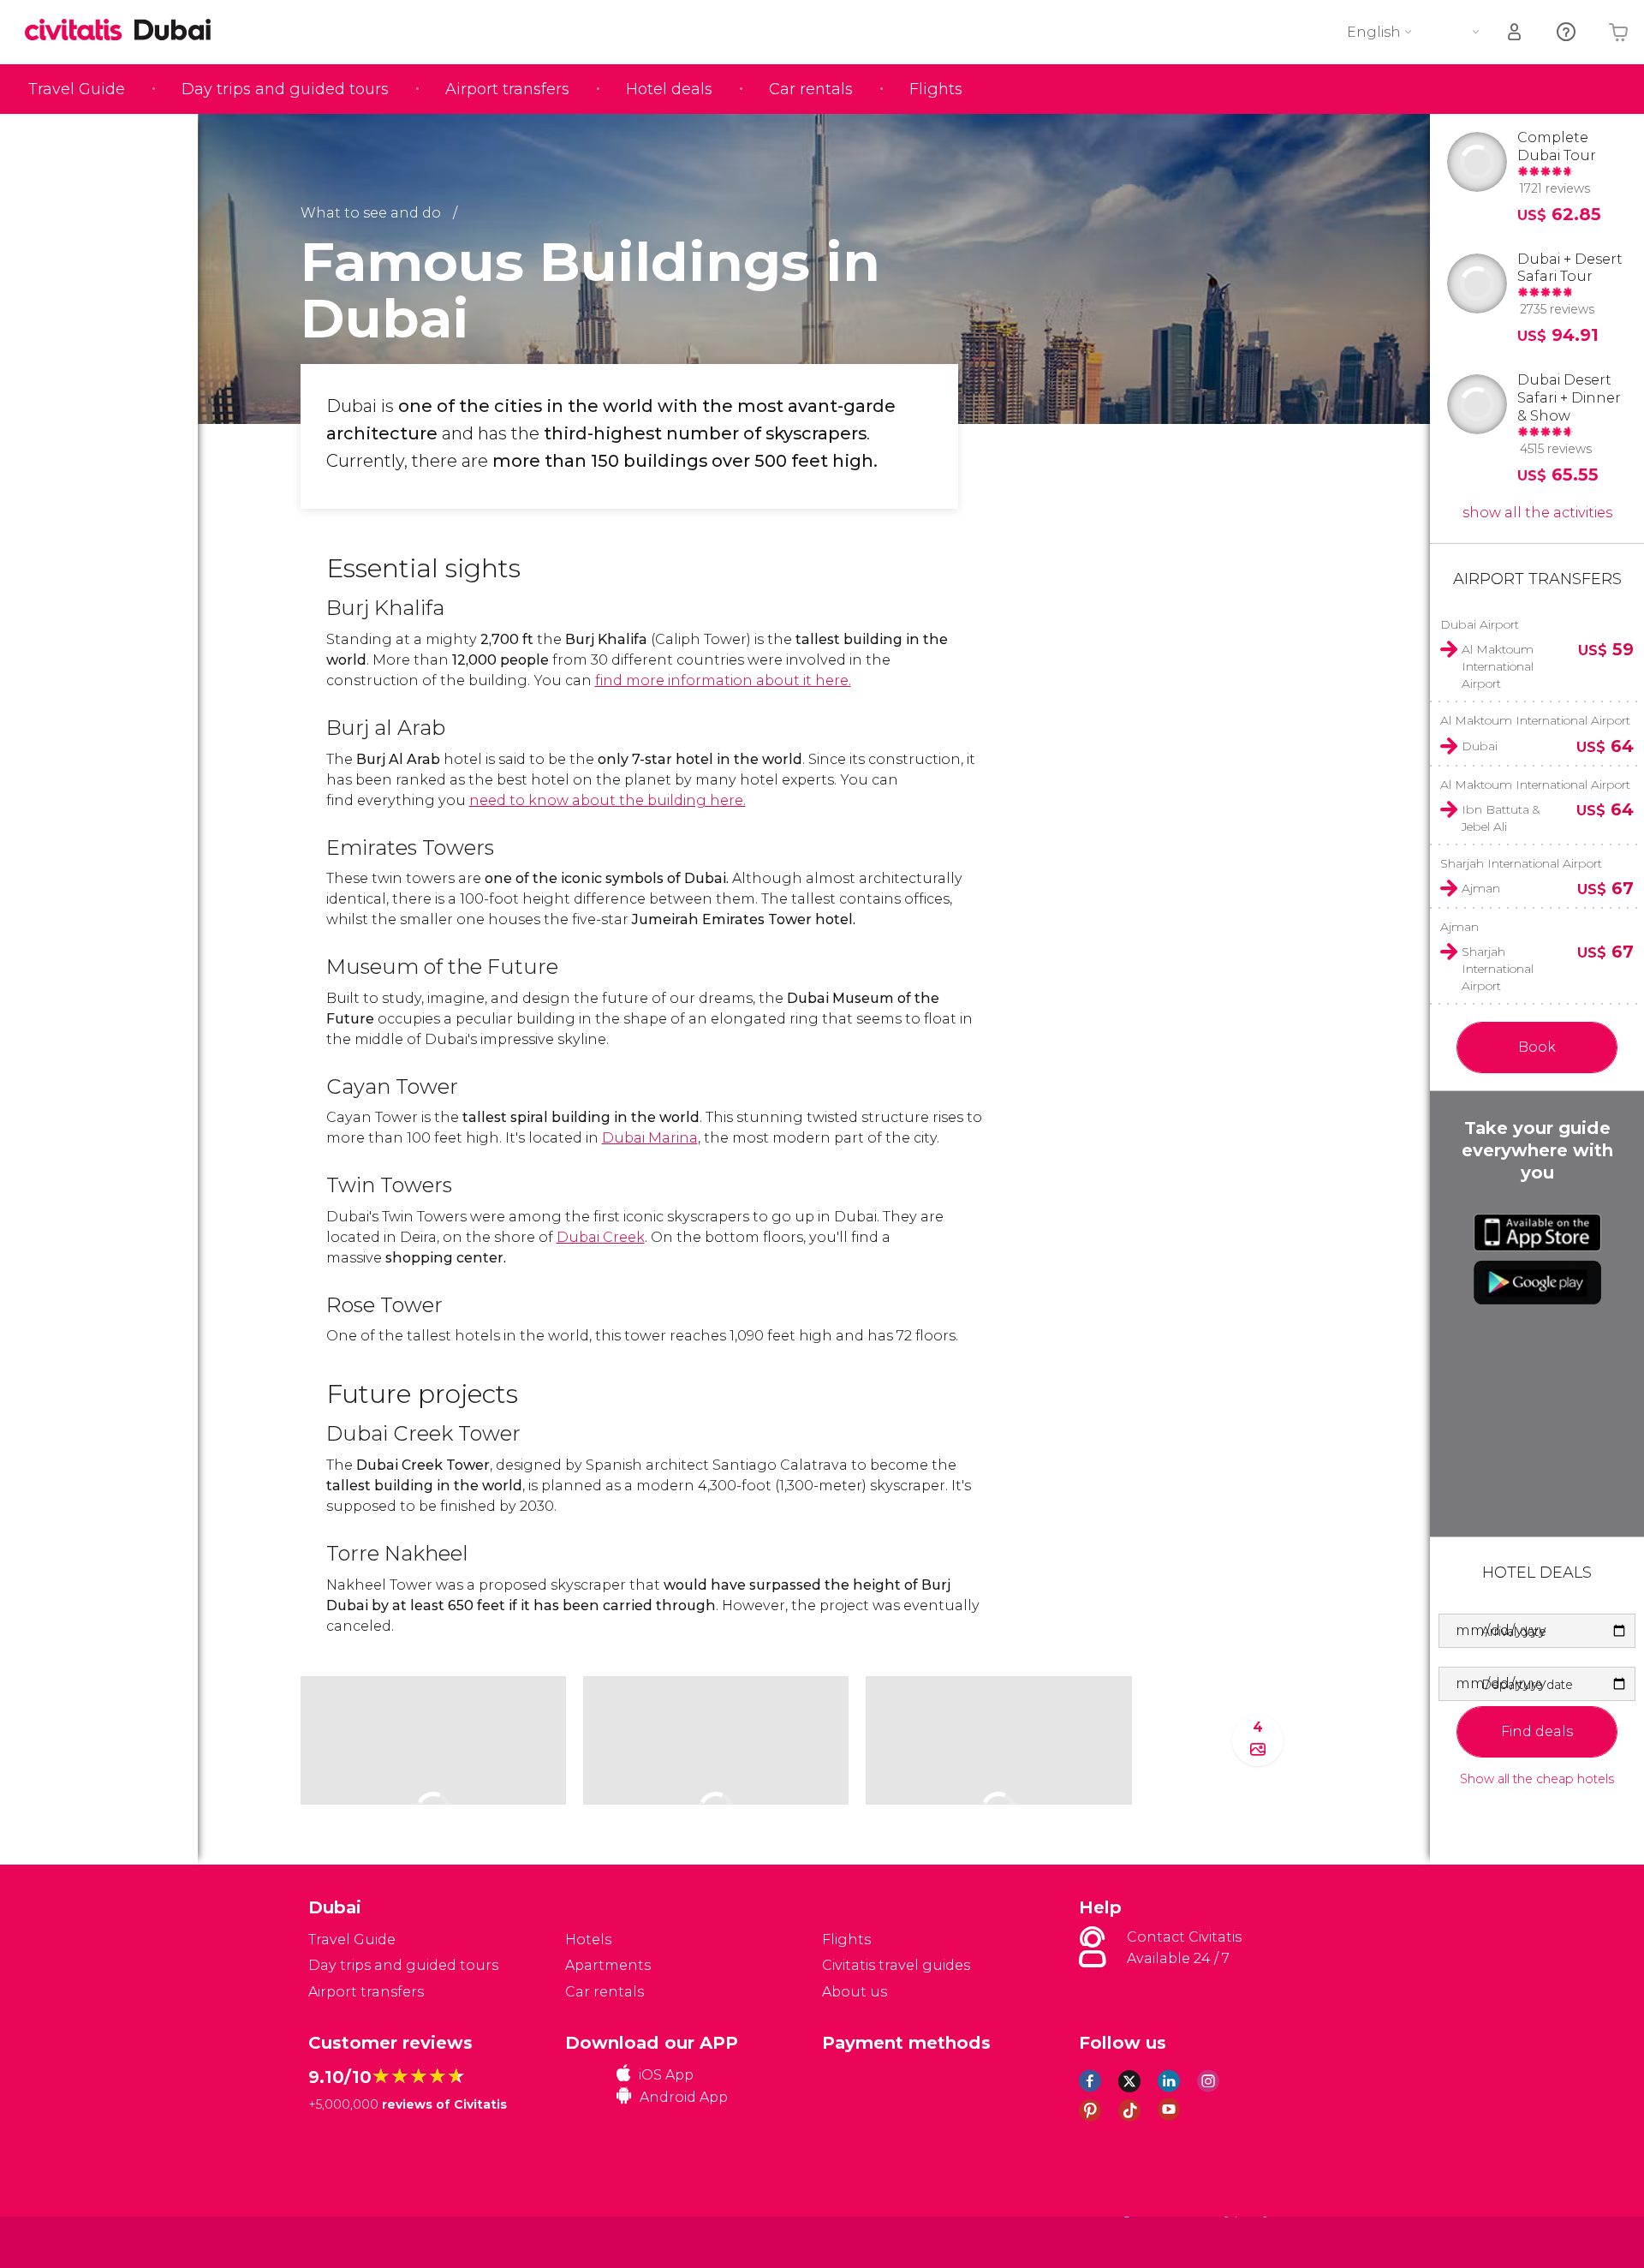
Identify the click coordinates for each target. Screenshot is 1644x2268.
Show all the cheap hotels (1537, 1779)
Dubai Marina (650, 1138)
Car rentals (811, 89)
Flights (936, 89)
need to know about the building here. (608, 800)
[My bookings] (1516, 32)
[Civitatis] (351, 2242)
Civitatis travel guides (896, 1965)
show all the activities (1537, 513)
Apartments (608, 1965)
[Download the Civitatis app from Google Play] (1537, 1282)
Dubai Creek (601, 1237)
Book (1537, 1047)
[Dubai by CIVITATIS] (80, 31)
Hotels (588, 1940)
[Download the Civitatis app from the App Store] (1537, 1232)
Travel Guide (77, 89)
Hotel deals (669, 89)
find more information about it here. (723, 680)
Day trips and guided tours (285, 89)
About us (855, 1992)
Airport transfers (507, 89)
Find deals (1537, 1731)
